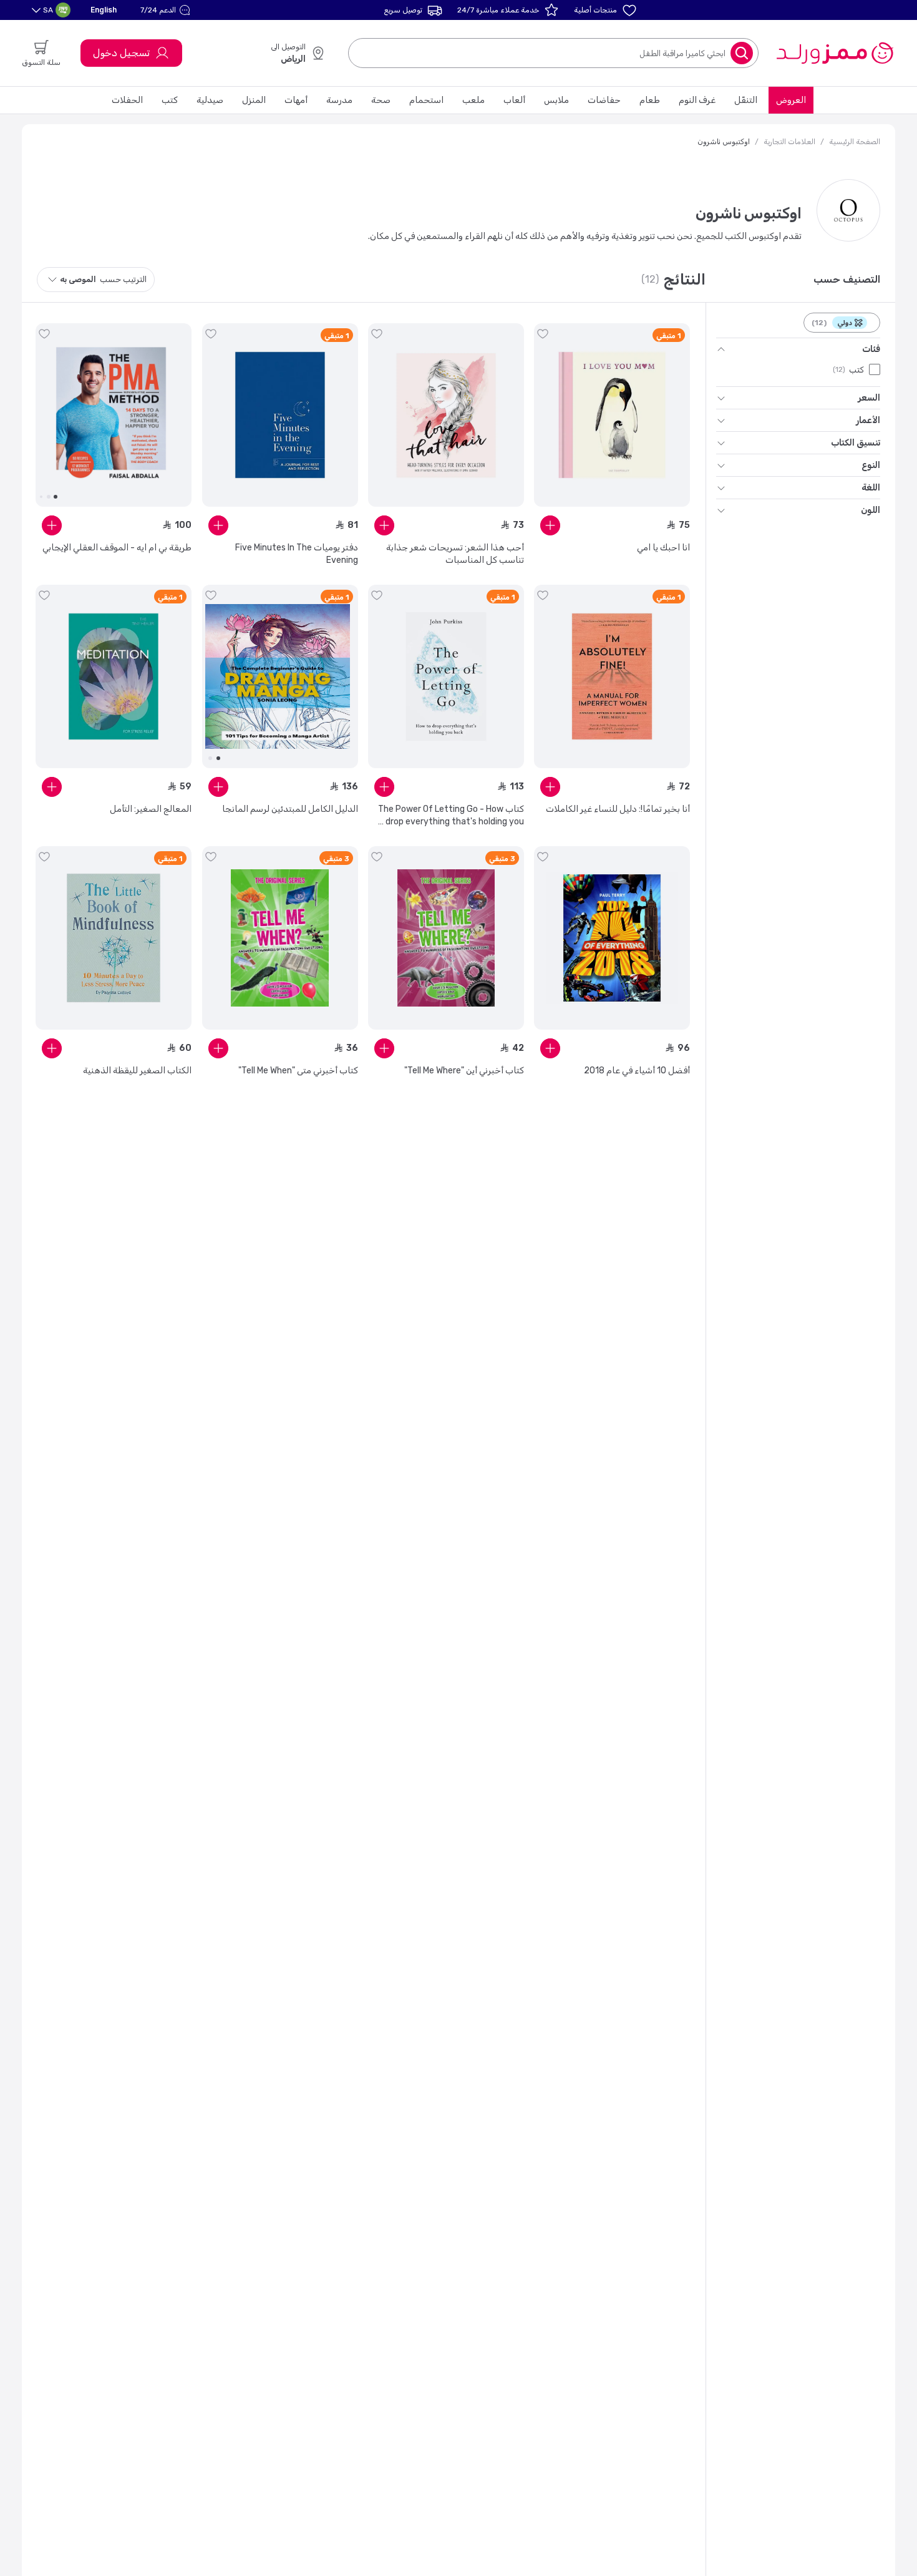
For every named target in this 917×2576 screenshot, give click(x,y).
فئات (871, 349)
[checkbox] (875, 369)
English (104, 10)
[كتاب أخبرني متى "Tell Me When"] (280, 938)
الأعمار (868, 420)
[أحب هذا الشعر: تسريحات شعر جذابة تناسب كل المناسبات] (446, 415)
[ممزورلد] (834, 53)
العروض (791, 100)
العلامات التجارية (789, 142)
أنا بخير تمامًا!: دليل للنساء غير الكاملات (618, 809)
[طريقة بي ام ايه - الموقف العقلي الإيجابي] (114, 415)
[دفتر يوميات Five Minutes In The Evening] (280, 415)
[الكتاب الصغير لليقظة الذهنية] (114, 938)
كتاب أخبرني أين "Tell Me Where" (464, 1071)
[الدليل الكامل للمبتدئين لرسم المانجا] (280, 676)
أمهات (296, 100)
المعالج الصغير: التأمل (151, 809)
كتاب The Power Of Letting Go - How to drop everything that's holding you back (449, 816)
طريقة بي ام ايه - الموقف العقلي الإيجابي (117, 548)
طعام (650, 100)
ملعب (473, 100)
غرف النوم (697, 100)
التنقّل (746, 100)
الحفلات (127, 100)
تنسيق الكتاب (856, 443)
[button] (167, 10)
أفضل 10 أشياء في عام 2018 (637, 1071)
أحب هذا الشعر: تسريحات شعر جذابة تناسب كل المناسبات (455, 554)
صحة (381, 100)
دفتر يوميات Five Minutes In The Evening (297, 554)
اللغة (871, 488)
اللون (871, 510)
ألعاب (514, 100)
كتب (170, 100)
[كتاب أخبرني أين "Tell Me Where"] (446, 938)
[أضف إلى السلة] (550, 525)
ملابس (556, 100)
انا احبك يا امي (663, 548)
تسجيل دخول (121, 53)
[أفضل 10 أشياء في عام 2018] (612, 938)
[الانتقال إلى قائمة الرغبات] (543, 334)
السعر (869, 398)
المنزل (254, 100)
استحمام (426, 100)
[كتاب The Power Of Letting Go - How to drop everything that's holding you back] (446, 676)
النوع (871, 465)
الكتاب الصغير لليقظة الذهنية (137, 1071)
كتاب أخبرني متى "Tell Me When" (298, 1071)
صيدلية (210, 100)
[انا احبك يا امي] (612, 415)
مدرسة (339, 100)
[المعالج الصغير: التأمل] (114, 676)
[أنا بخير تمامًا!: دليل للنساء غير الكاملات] (612, 676)
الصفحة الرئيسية (855, 142)
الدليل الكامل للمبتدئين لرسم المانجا (290, 809)
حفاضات (604, 100)
